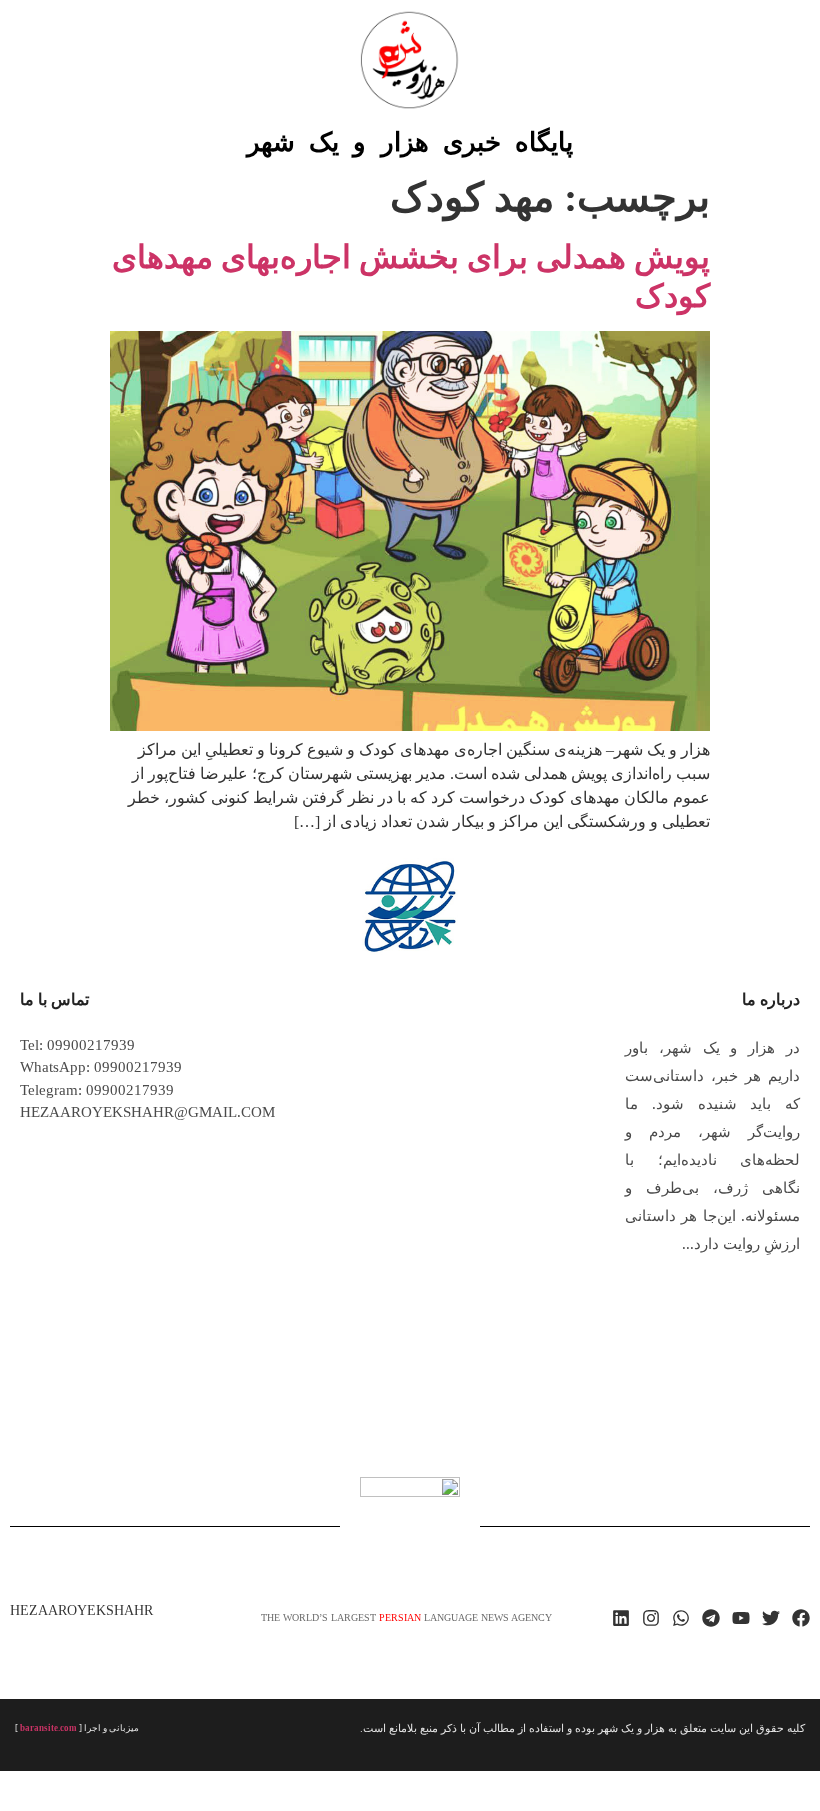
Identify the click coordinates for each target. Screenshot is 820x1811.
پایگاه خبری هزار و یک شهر (410, 142)
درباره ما (771, 999)
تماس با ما (54, 999)
